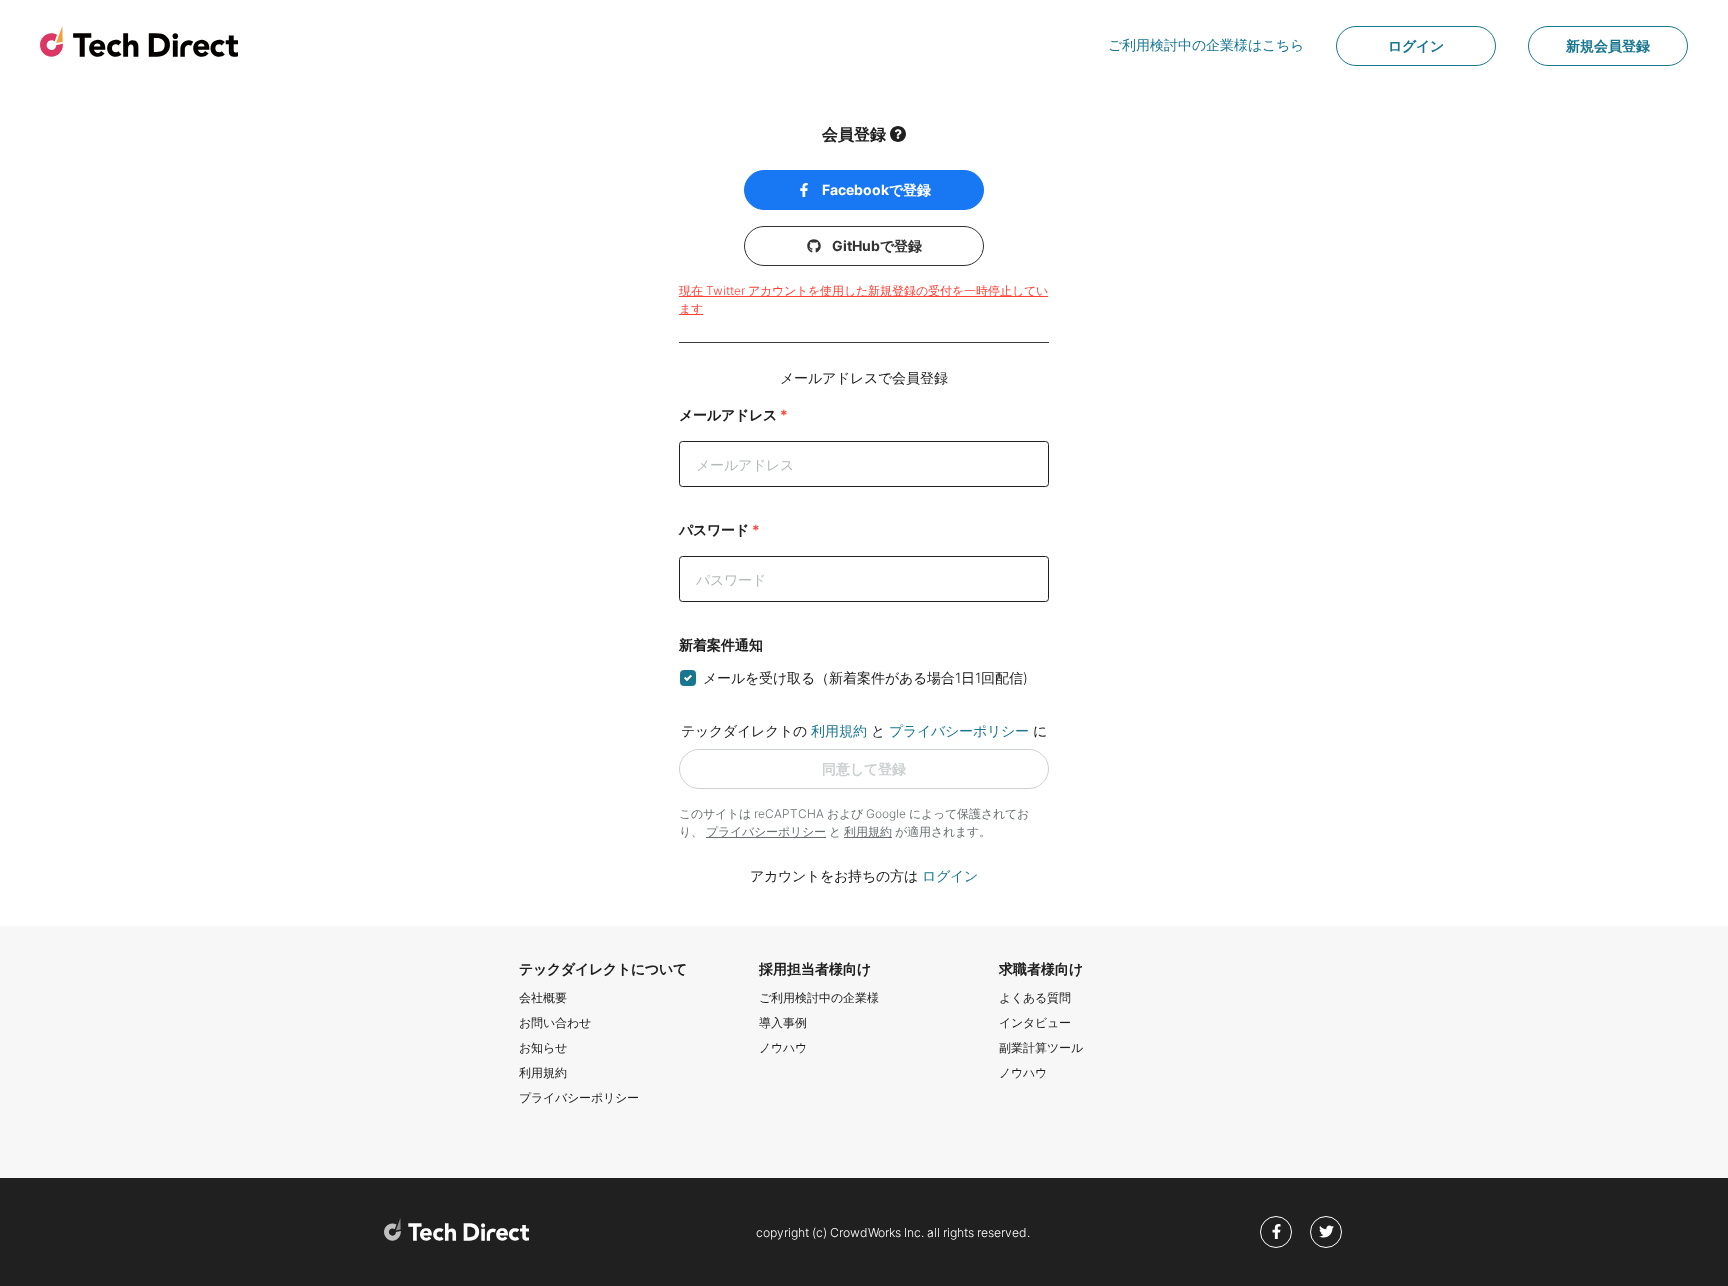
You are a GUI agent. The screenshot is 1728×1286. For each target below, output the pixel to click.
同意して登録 (864, 768)
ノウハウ (783, 1047)
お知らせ (543, 1047)
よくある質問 (1035, 997)
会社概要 (543, 997)
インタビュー (1035, 1022)
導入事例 (783, 1022)
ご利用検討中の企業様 (819, 997)
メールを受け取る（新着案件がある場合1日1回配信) (865, 677)
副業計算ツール (1041, 1047)
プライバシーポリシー (959, 730)
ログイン (1416, 45)
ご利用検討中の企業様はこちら (1206, 44)
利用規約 (839, 730)
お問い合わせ (555, 1022)
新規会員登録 (1608, 45)
